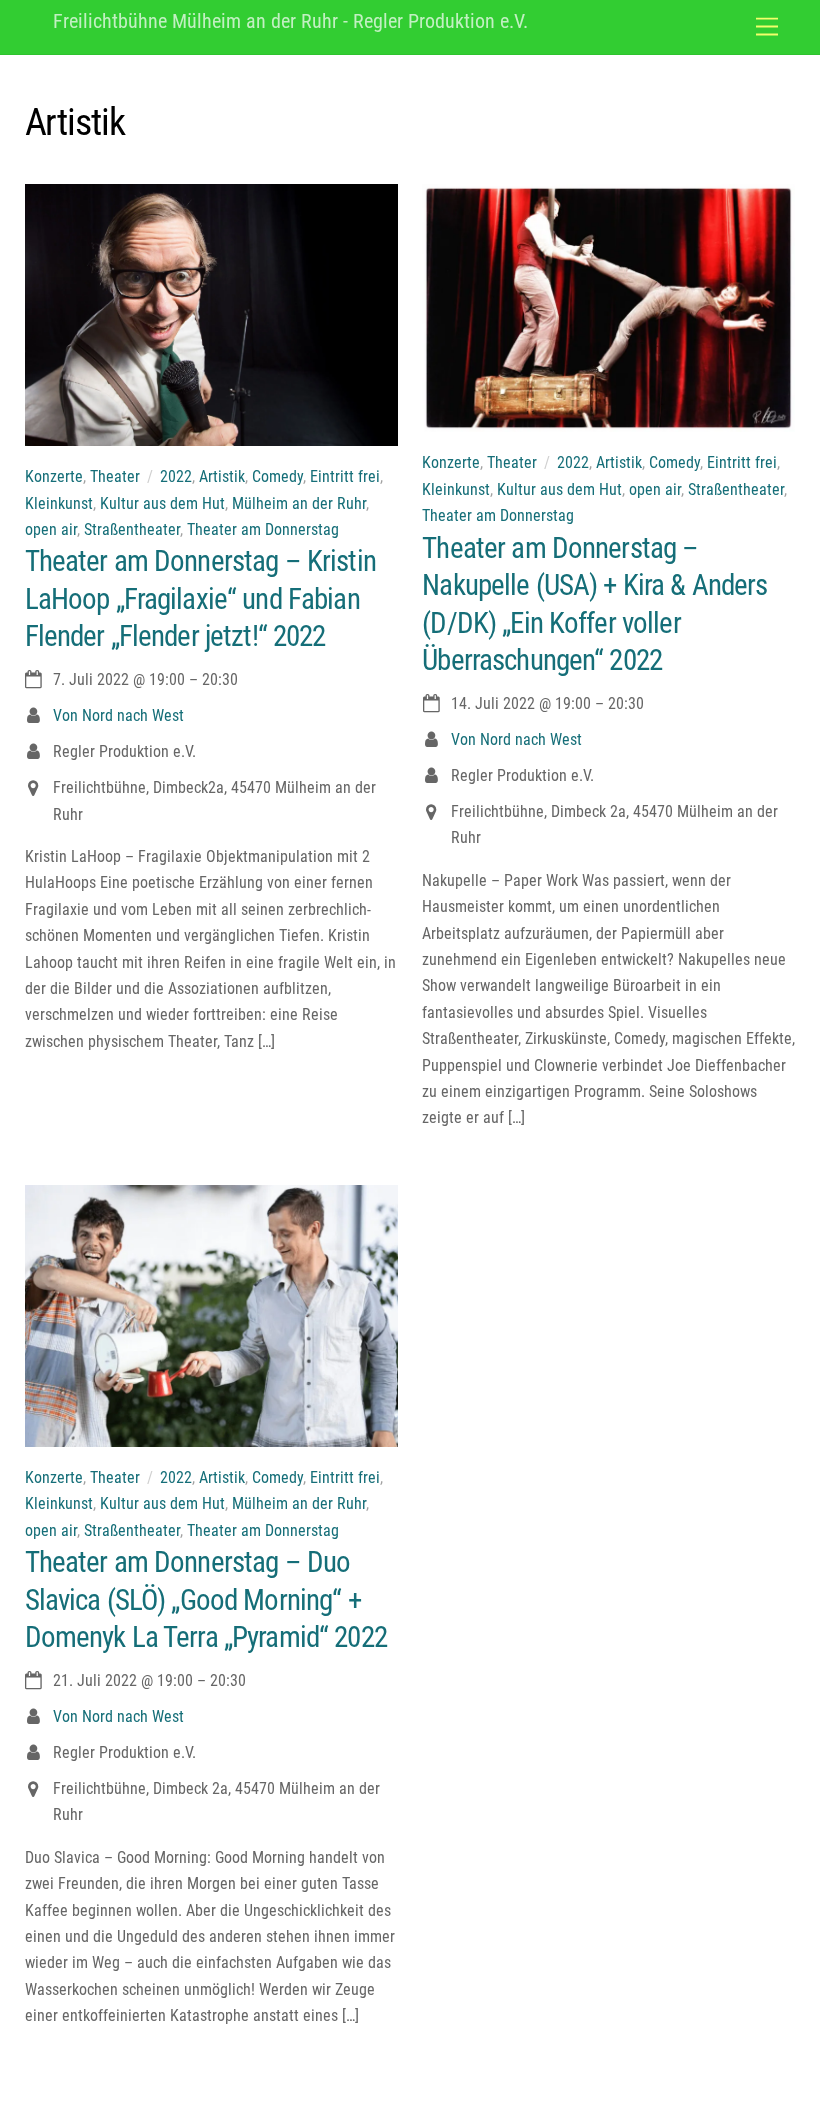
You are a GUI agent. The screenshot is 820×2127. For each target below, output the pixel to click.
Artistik (222, 476)
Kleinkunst (59, 503)
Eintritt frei (345, 476)
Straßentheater (132, 529)
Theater (115, 476)
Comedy (277, 476)
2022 (176, 476)
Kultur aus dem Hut (162, 503)
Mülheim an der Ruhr (299, 503)
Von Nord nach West (118, 715)
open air (51, 529)
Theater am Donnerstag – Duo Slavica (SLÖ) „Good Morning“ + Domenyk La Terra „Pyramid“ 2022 (206, 1599)
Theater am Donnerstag (263, 529)
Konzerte (54, 476)
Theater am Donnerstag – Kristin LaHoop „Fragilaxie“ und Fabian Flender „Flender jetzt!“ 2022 (200, 598)
